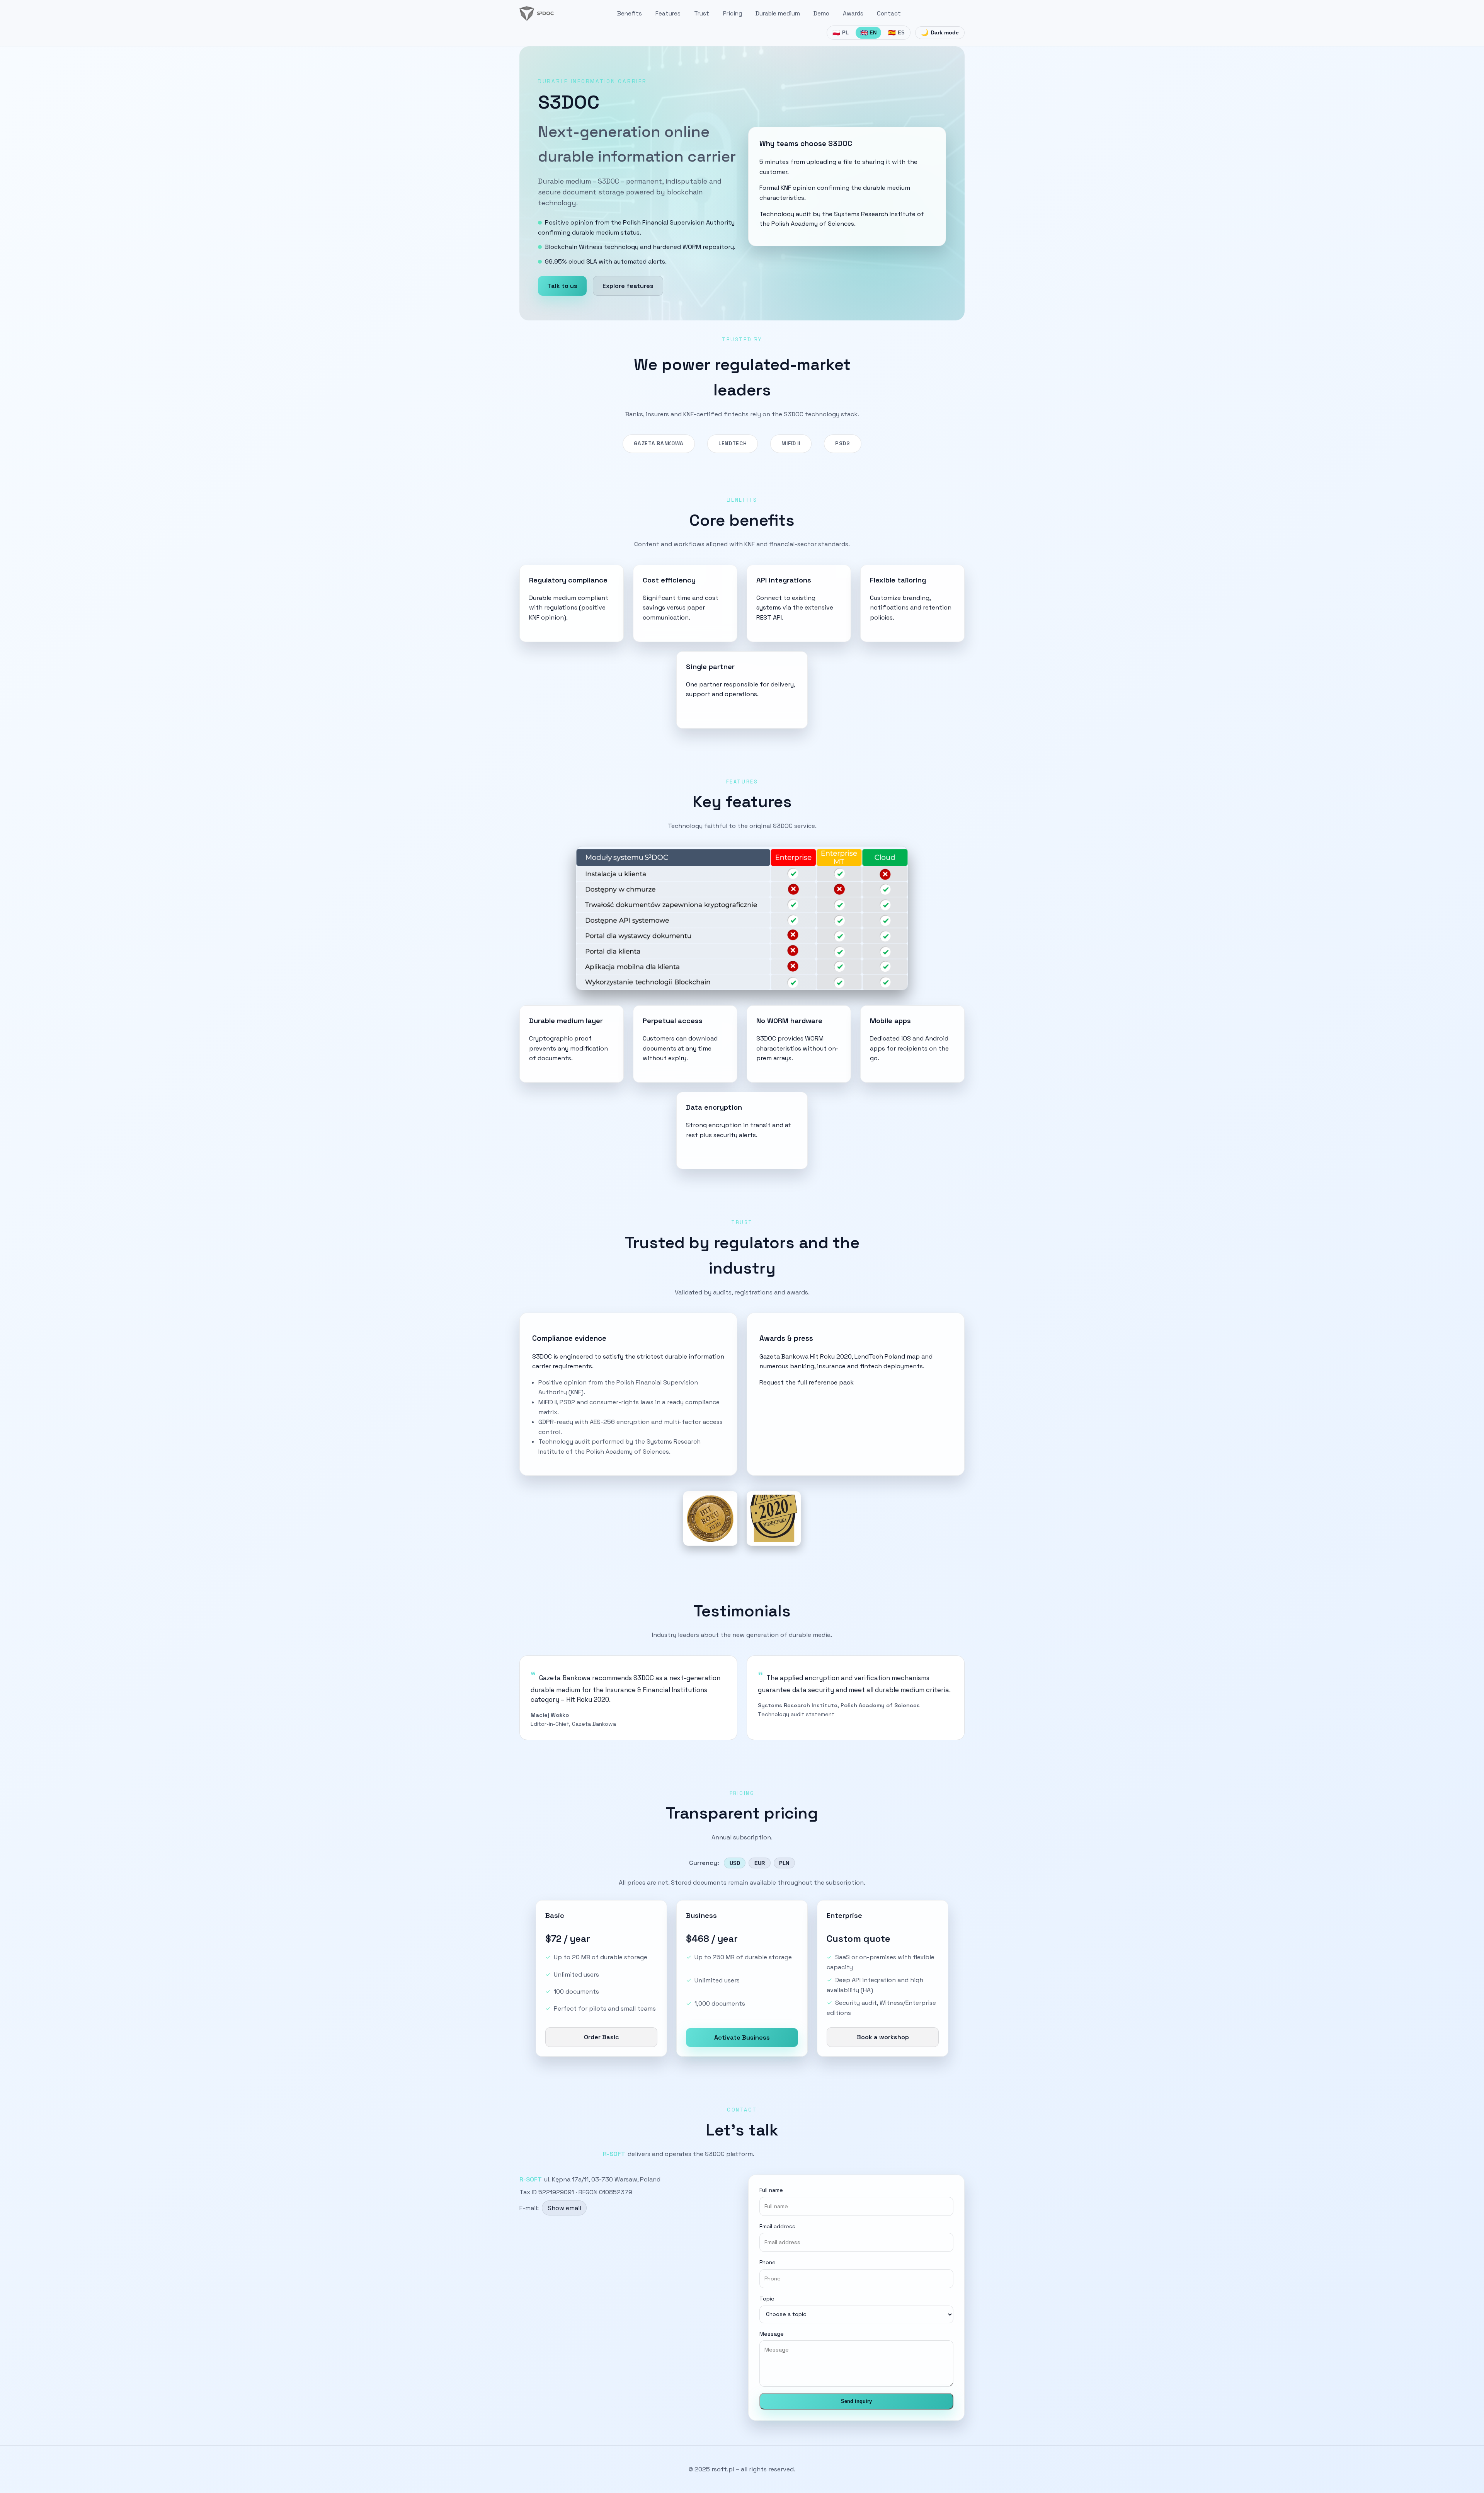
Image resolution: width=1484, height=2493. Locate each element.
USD (735, 1863)
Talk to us (562, 286)
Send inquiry (856, 2401)
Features (668, 13)
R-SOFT (614, 2154)
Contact (889, 13)
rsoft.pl (723, 2469)
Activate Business (742, 2037)
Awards (853, 13)
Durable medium (778, 13)
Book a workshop (883, 2037)
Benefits (630, 13)
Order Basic (602, 2037)
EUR (760, 1863)
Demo (821, 13)
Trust (702, 13)
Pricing (733, 13)
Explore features (628, 286)
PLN (784, 1863)
